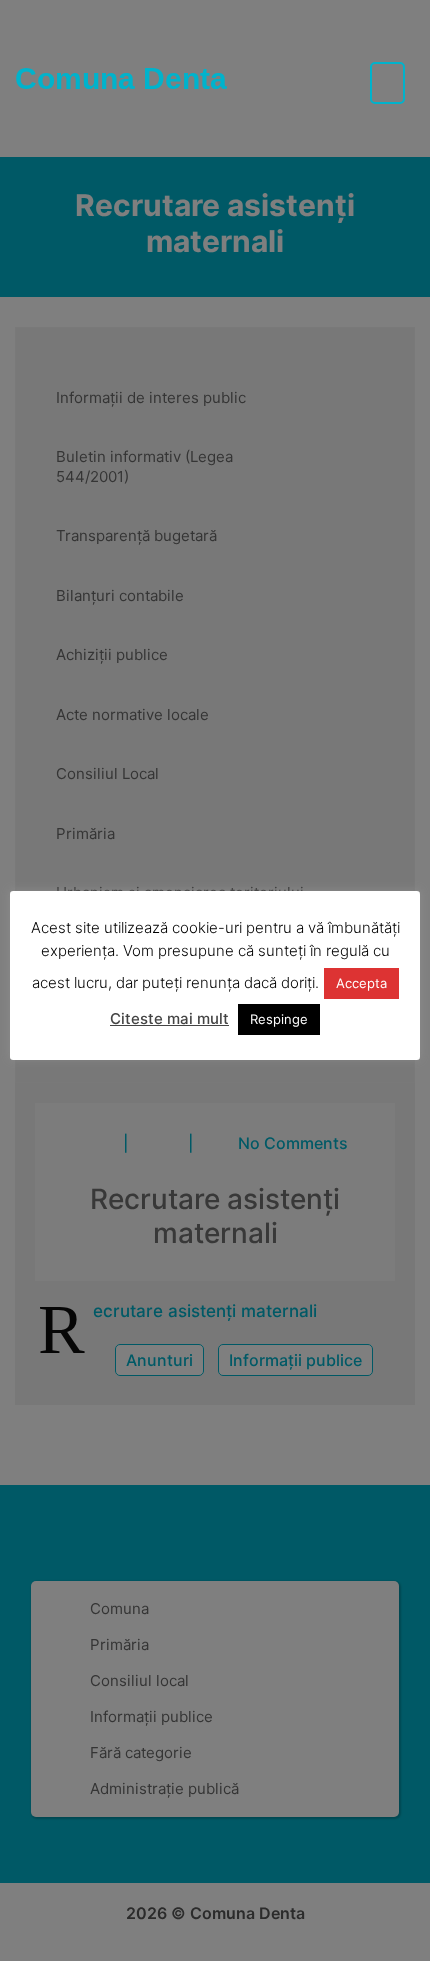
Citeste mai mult (169, 1018)
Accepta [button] (361, 983)
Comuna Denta (121, 78)
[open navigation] (387, 83)
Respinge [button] (279, 1019)
